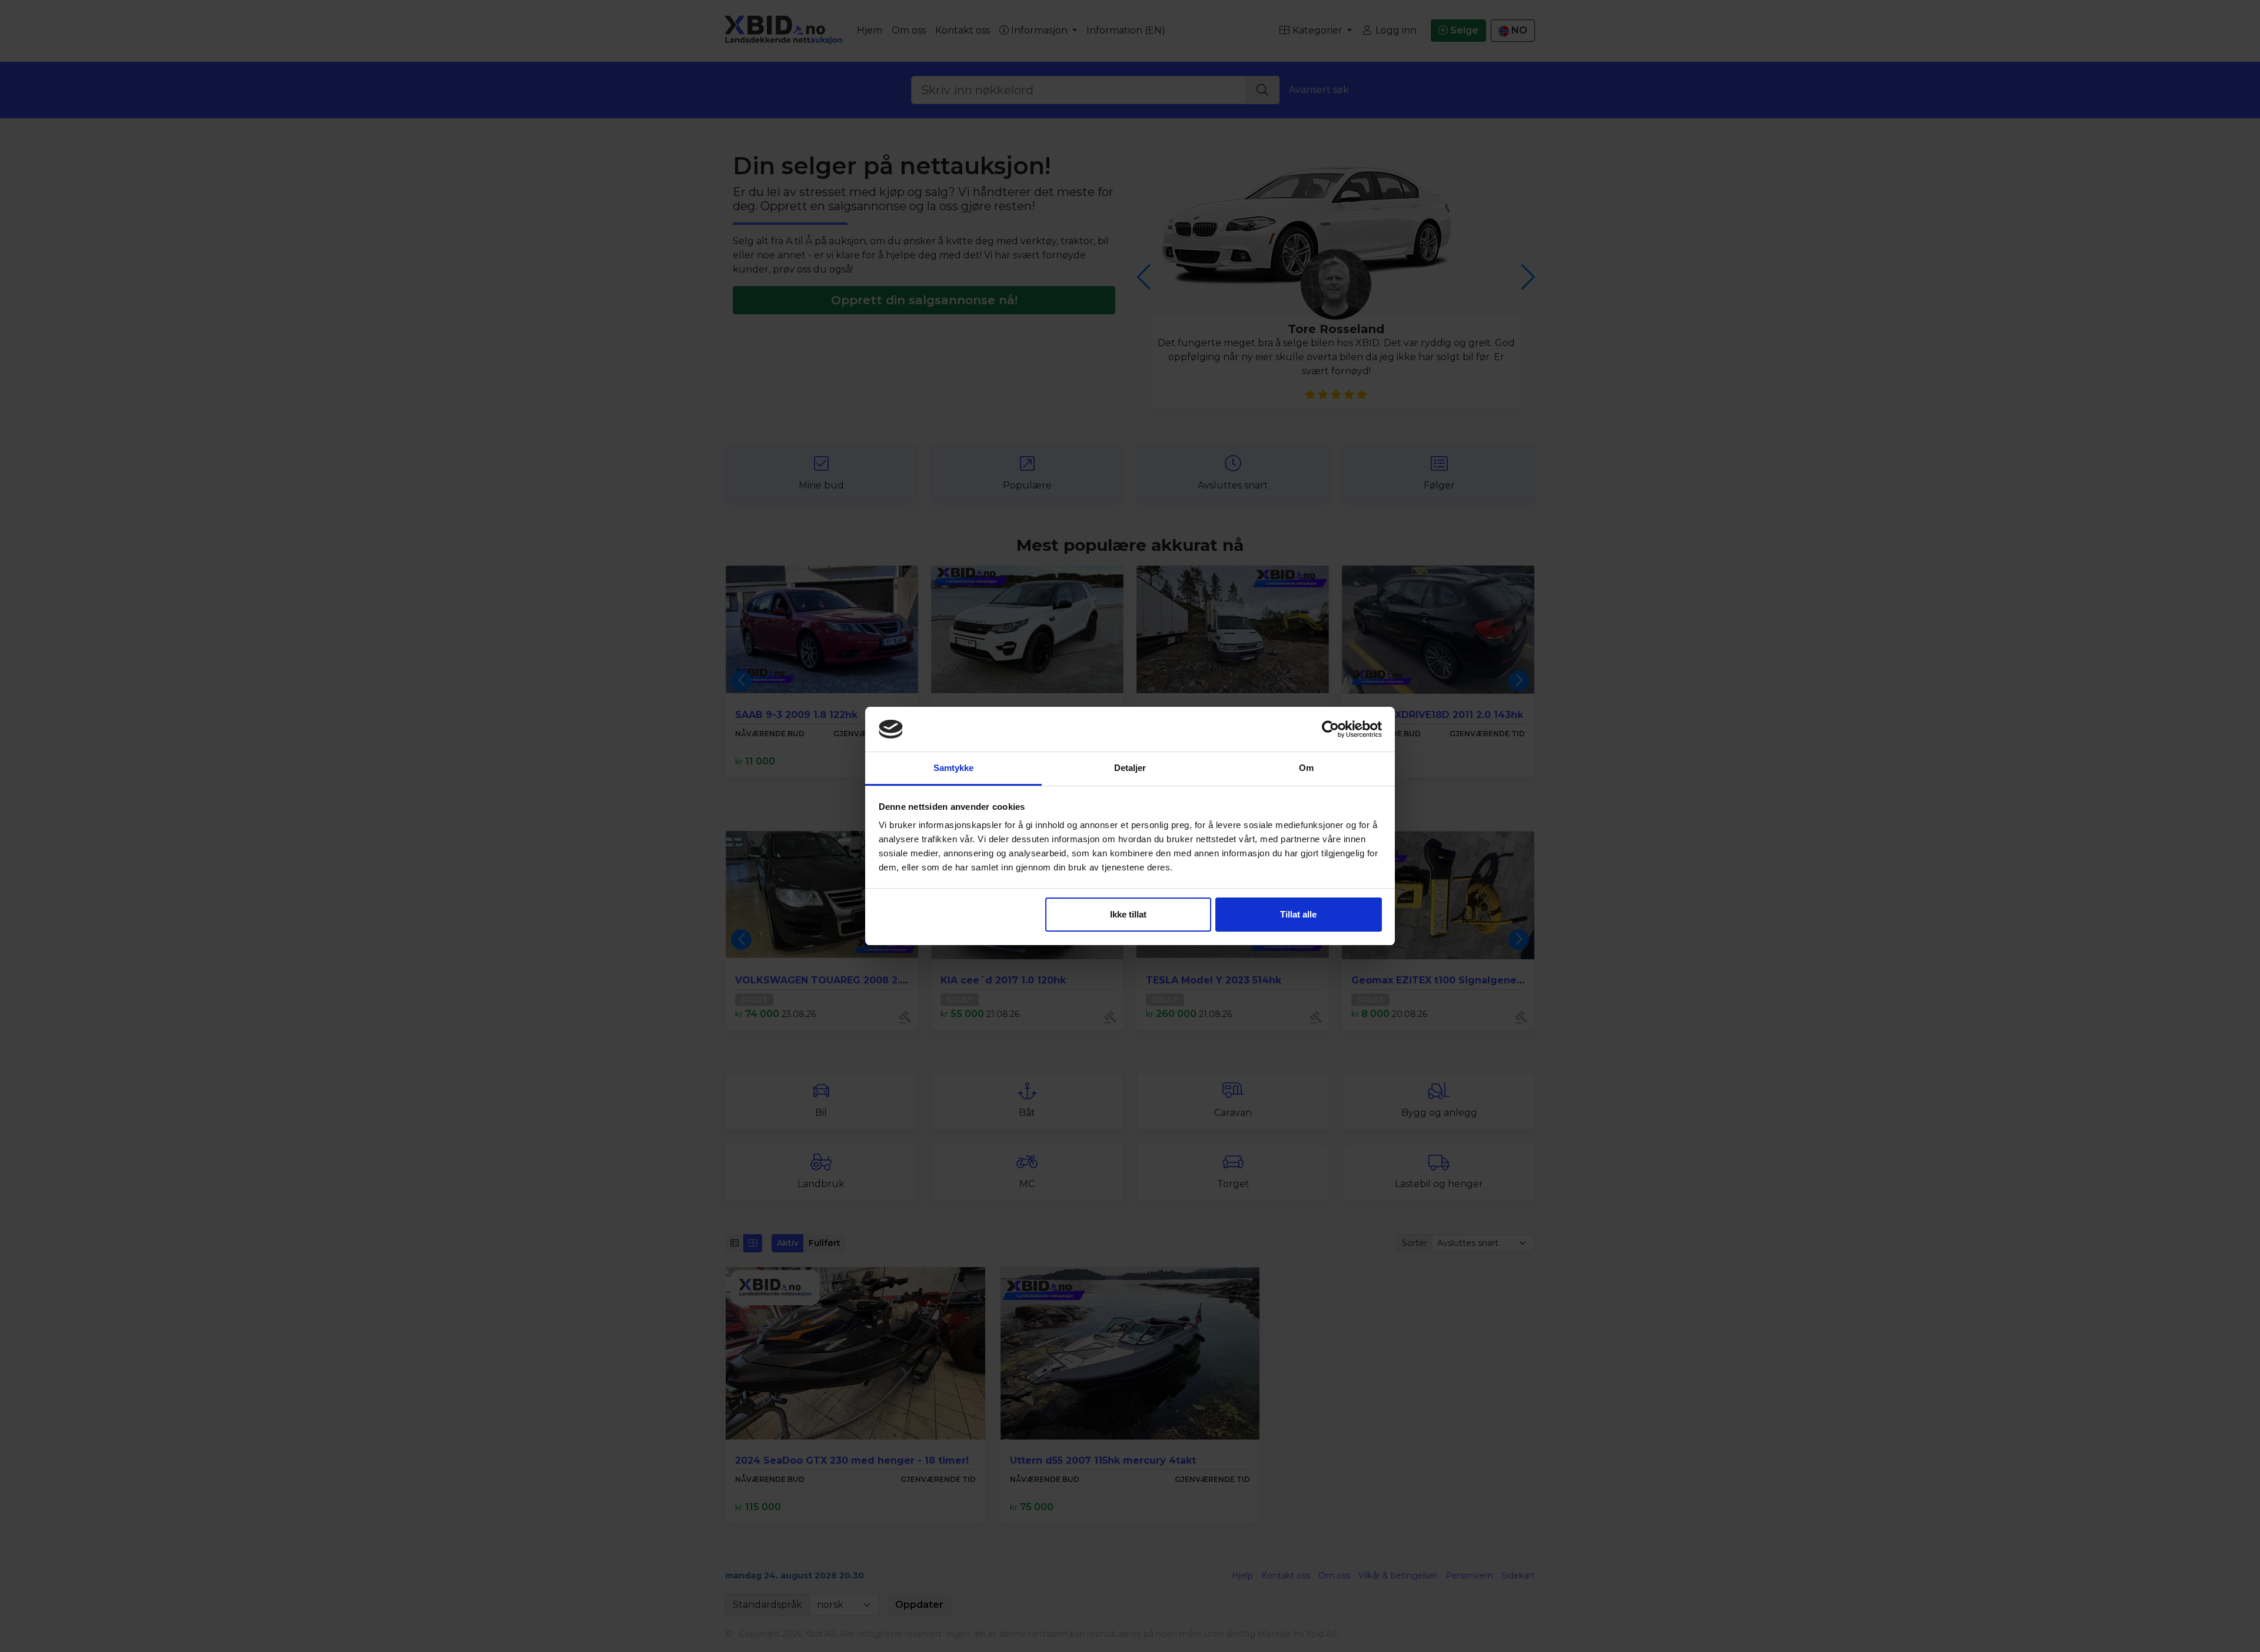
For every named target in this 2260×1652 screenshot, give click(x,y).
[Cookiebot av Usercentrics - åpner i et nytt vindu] (1330, 729)
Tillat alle (1298, 914)
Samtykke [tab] (954, 768)
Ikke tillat (1128, 914)
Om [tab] (1306, 768)
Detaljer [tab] (1130, 768)
